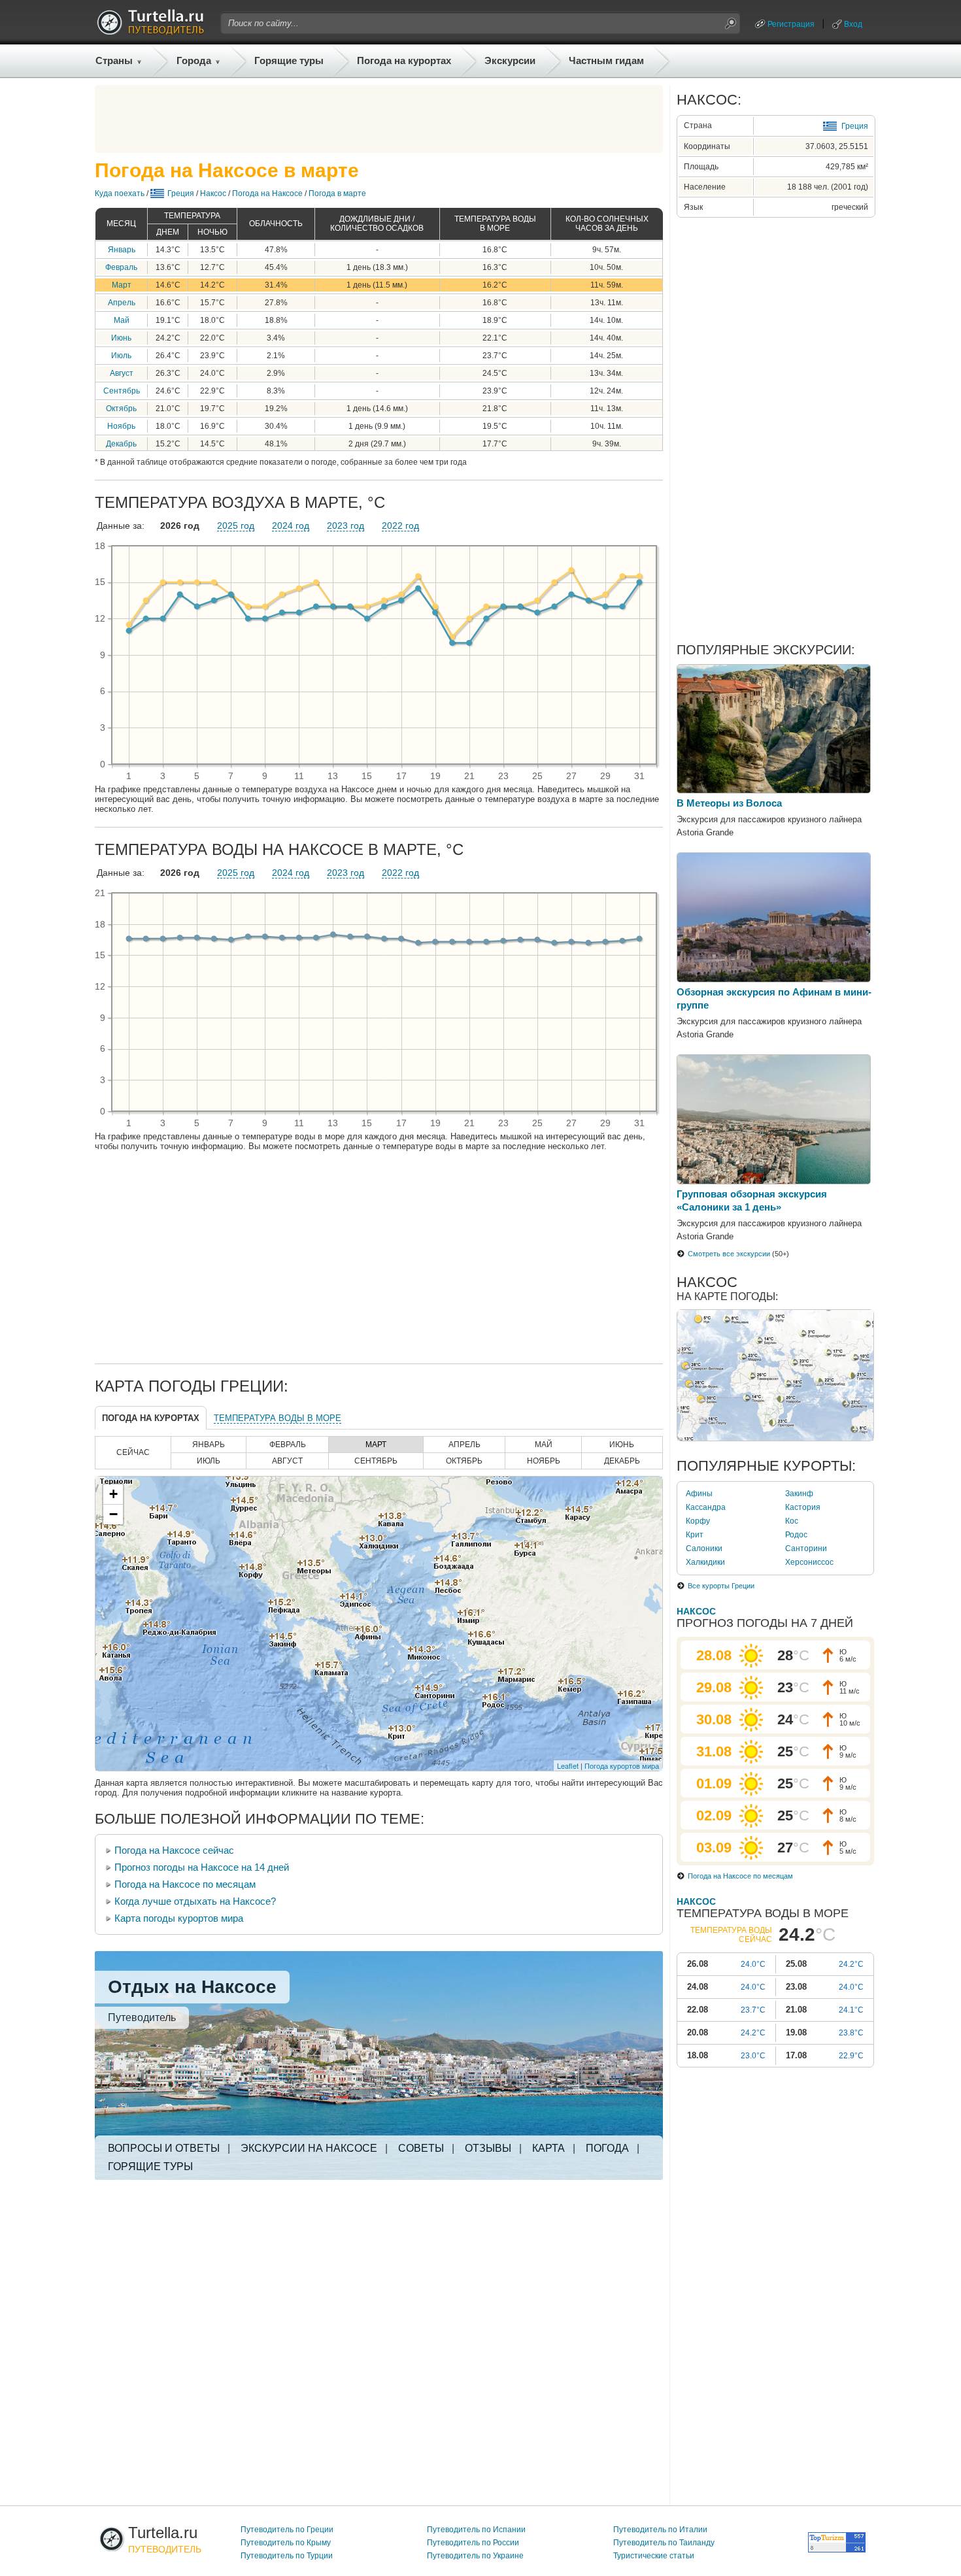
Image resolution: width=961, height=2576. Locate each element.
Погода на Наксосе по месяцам (185, 1884)
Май (122, 320)
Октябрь (121, 409)
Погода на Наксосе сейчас (174, 1850)
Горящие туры (289, 60)
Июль (121, 356)
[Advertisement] (379, 119)
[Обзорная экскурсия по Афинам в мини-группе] (774, 979)
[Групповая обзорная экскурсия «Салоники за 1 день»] (774, 1181)
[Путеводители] (150, 31)
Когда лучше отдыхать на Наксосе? (195, 1901)
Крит (695, 1535)
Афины (699, 1494)
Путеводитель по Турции (287, 2556)
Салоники (704, 1548)
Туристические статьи (654, 2556)
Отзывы (488, 2148)
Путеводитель (142, 2017)
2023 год (346, 526)
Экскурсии (510, 60)
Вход (853, 24)
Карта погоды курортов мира (179, 1918)
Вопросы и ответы (164, 2148)
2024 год (291, 526)
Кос (792, 1521)
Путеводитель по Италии (660, 2530)
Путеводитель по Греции (287, 2530)
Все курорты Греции (721, 1586)
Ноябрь (121, 426)
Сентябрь (122, 391)
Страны (114, 60)
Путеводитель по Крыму (286, 2543)
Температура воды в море (278, 1418)
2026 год (180, 526)
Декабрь (121, 444)
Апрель (122, 303)
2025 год (236, 526)
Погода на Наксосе (267, 193)
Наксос (213, 193)
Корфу (698, 1521)
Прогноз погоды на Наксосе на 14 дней (202, 1867)
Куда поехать (120, 193)
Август (122, 373)
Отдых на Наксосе (192, 1987)
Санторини (806, 1548)
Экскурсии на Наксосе (309, 2148)
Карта (548, 2148)
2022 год (400, 526)
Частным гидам (606, 60)
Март (122, 285)
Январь (122, 250)
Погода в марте (337, 193)
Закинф (799, 1494)
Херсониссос (809, 1562)
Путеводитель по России (473, 2543)
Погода (607, 2148)
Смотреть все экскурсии (729, 1254)
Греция (181, 193)
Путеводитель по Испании (476, 2530)
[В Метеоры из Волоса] (774, 790)
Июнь (121, 338)
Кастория (803, 1507)
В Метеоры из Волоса (729, 803)
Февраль (121, 267)
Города (194, 60)
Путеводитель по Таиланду (664, 2543)
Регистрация (791, 24)
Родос (796, 1535)
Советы (421, 2148)
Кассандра (706, 1507)
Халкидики (705, 1562)
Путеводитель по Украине (475, 2556)
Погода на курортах (404, 60)
